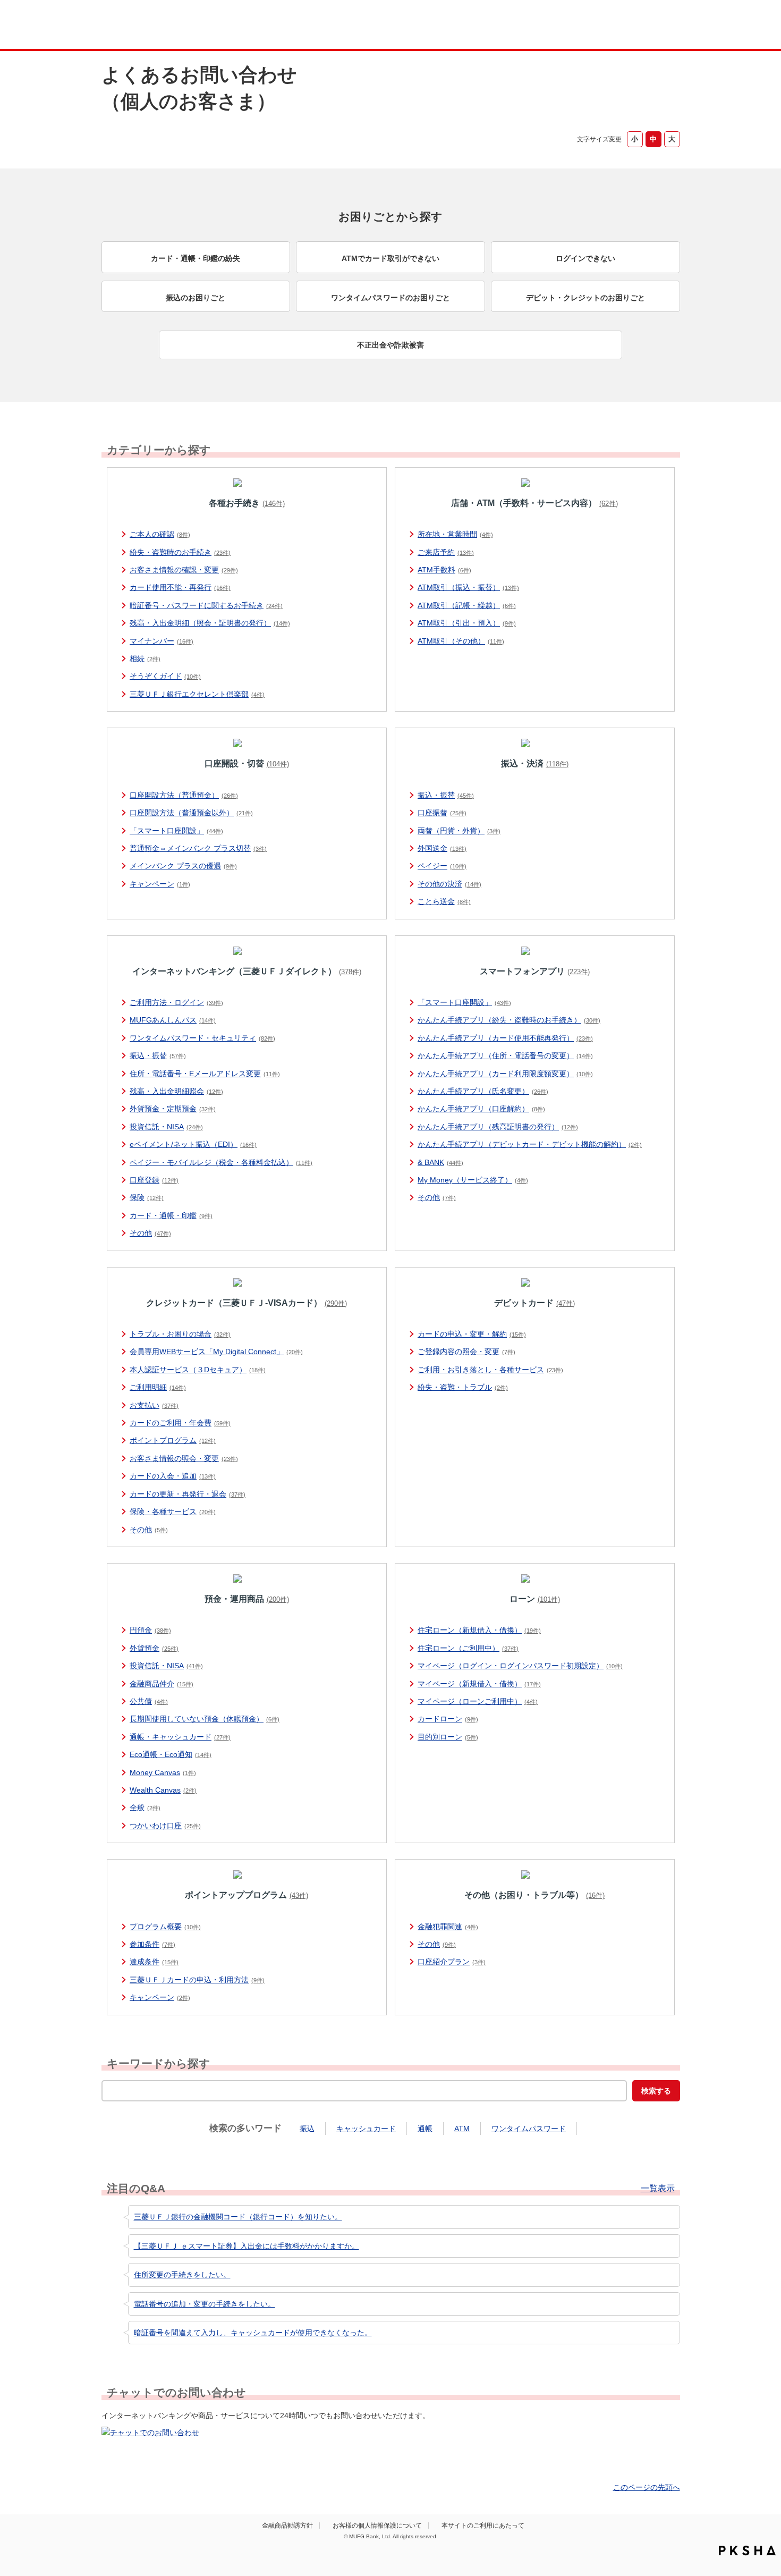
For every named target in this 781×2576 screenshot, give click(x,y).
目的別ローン (448, 1737)
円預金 (150, 1630)
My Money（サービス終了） (473, 1180)
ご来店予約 (446, 552)
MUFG (192, 26)
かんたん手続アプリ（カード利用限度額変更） (505, 1074)
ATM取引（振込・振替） (468, 587)
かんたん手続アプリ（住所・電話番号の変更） (505, 1055)
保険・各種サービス (173, 1511)
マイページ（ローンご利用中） (478, 1701)
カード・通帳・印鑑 (171, 1215)
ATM (462, 2129)
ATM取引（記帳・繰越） (467, 605)
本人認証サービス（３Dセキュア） (198, 1370)
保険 (147, 1197)
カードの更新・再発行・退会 (188, 1494)
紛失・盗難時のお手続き (180, 552)
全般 (145, 1808)
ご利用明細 (158, 1387)
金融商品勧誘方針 (287, 2526)
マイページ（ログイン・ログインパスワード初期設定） (520, 1666)
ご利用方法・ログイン (176, 1002)
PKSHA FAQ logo (747, 2550)
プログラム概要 (165, 1927)
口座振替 (442, 813)
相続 (145, 658)
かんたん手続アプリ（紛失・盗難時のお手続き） (509, 1020)
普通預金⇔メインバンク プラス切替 (198, 848)
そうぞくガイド (165, 676)
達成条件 (154, 1962)
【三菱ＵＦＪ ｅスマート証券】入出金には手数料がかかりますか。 (247, 2246)
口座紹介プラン (452, 1962)
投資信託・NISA (166, 1127)
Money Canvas (163, 1772)
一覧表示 (658, 2189)
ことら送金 (444, 901)
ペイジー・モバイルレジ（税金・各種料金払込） (221, 1162)
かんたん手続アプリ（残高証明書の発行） (498, 1127)
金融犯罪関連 (448, 1927)
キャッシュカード (366, 2129)
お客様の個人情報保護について (377, 2526)
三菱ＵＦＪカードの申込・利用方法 (197, 1980)
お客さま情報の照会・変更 (184, 1458)
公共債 (149, 1701)
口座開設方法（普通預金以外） (191, 813)
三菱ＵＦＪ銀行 (594, 26)
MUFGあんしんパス (173, 1020)
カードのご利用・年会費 (180, 1423)
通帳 (425, 2129)
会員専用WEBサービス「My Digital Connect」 (216, 1352)
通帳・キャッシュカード (180, 1737)
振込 (307, 2129)
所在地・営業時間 (455, 534)
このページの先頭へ (647, 2487)
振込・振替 (446, 795)
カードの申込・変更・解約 (472, 1334)
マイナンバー (162, 641)
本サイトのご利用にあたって (483, 2526)
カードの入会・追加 (173, 1476)
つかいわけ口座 (165, 1826)
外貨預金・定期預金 (173, 1109)
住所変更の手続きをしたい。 (182, 2275)
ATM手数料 (444, 570)
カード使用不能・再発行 (180, 587)
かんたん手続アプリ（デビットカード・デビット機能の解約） (530, 1144)
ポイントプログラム (173, 1440)
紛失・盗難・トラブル (463, 1387)
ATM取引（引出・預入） (467, 623)
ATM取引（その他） (461, 641)
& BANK (440, 1162)
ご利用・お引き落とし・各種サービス (490, 1370)
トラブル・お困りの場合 (180, 1334)
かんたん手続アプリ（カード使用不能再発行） (505, 1038)
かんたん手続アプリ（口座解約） (481, 1109)
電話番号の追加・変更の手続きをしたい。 (205, 2304)
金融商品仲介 (162, 1684)
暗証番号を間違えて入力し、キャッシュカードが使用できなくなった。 (253, 2333)
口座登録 (154, 1180)
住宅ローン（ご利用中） (468, 1648)
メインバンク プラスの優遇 (183, 866)
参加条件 (152, 1944)
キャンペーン (160, 884)
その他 (150, 1233)
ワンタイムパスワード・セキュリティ (202, 1038)
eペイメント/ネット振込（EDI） (193, 1144)
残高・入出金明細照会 (176, 1091)
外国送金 (442, 848)
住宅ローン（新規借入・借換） (479, 1630)
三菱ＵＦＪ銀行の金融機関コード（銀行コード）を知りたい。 (238, 2217)
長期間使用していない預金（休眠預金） (205, 1719)
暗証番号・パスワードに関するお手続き (206, 605)
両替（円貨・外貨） (459, 831)
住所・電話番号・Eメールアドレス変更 (205, 1074)
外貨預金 (154, 1648)
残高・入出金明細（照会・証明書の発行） (210, 623)
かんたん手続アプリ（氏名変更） (483, 1091)
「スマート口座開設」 (176, 831)
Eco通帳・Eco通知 (171, 1754)
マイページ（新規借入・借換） (479, 1684)
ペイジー (442, 866)
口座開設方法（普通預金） (184, 795)
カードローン (448, 1719)
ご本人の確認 (160, 534)
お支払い (154, 1405)
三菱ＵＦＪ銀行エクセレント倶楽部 (197, 694)
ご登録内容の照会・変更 (466, 1352)
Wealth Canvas (163, 1790)
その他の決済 (449, 884)
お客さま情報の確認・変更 (184, 570)
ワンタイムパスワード (529, 2129)
